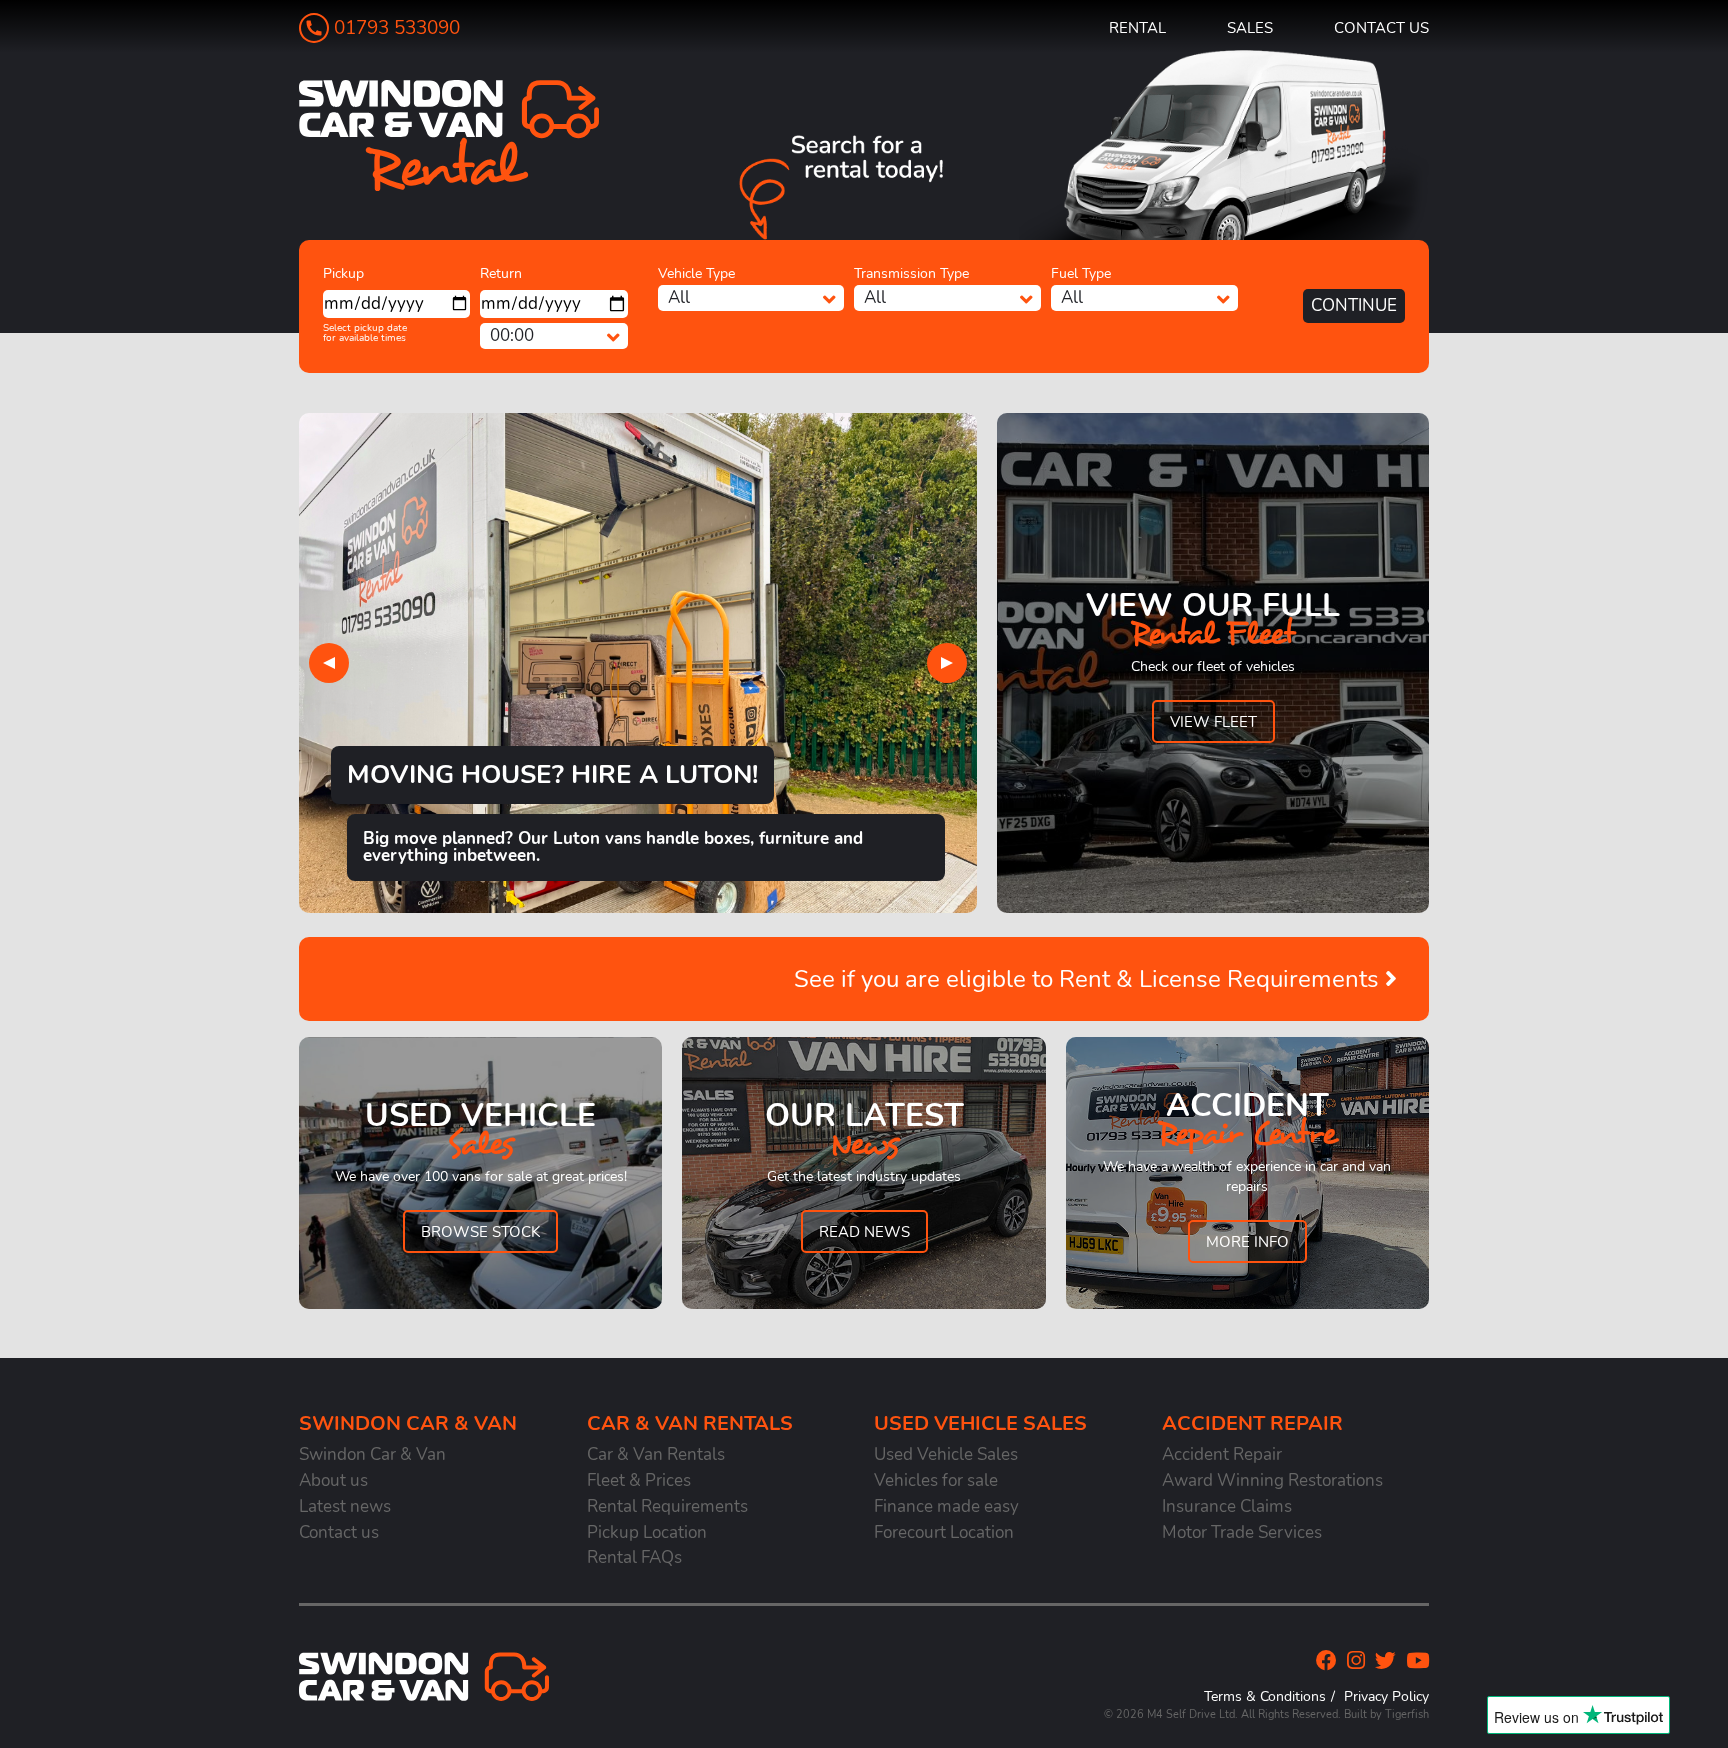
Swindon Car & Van (372, 1454)
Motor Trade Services (1242, 1532)
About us (333, 1480)
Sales (1250, 27)
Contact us (1381, 27)
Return (501, 273)
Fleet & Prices (639, 1480)
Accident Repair (1222, 1454)
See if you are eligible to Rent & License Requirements (1089, 979)
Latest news (345, 1506)
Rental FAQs (634, 1557)
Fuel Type (1081, 273)
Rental (1137, 27)
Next (947, 663)
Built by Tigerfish (1386, 1714)
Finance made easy (946, 1506)
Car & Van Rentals (656, 1454)
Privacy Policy (1386, 1696)
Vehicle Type (696, 273)
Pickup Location (647, 1532)
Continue (1354, 305)
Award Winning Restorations (1272, 1480)
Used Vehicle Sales (946, 1454)
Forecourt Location (944, 1532)
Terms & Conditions (1265, 1696)
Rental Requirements (667, 1506)
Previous (329, 663)
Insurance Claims (1227, 1506)
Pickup (343, 273)
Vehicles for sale (936, 1480)
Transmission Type (911, 273)
